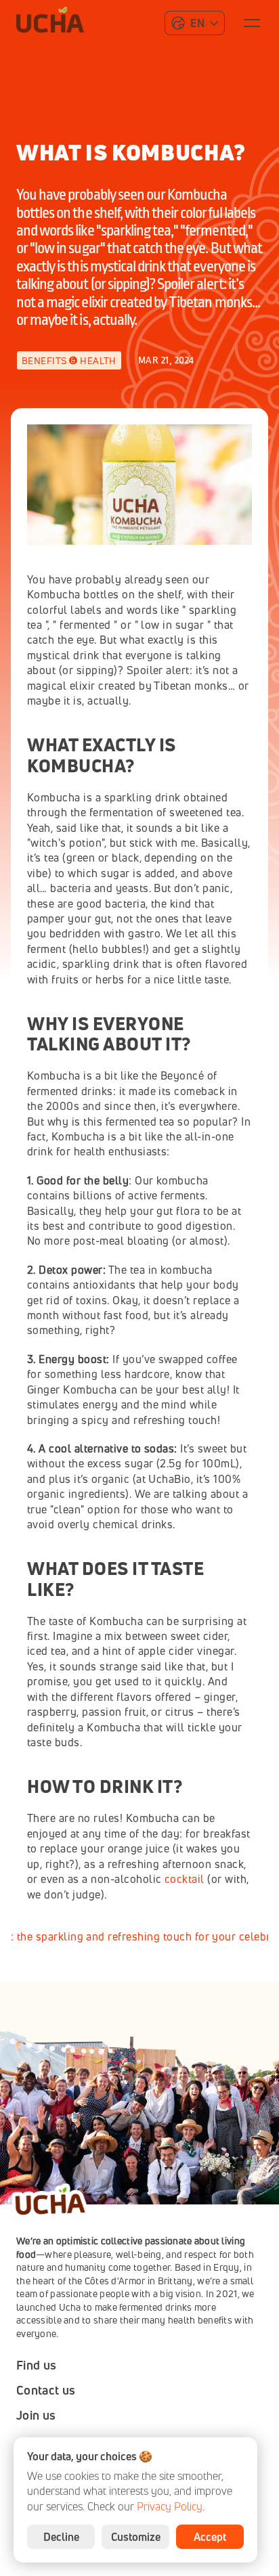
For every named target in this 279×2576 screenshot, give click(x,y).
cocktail (185, 1879)
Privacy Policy (170, 2506)
